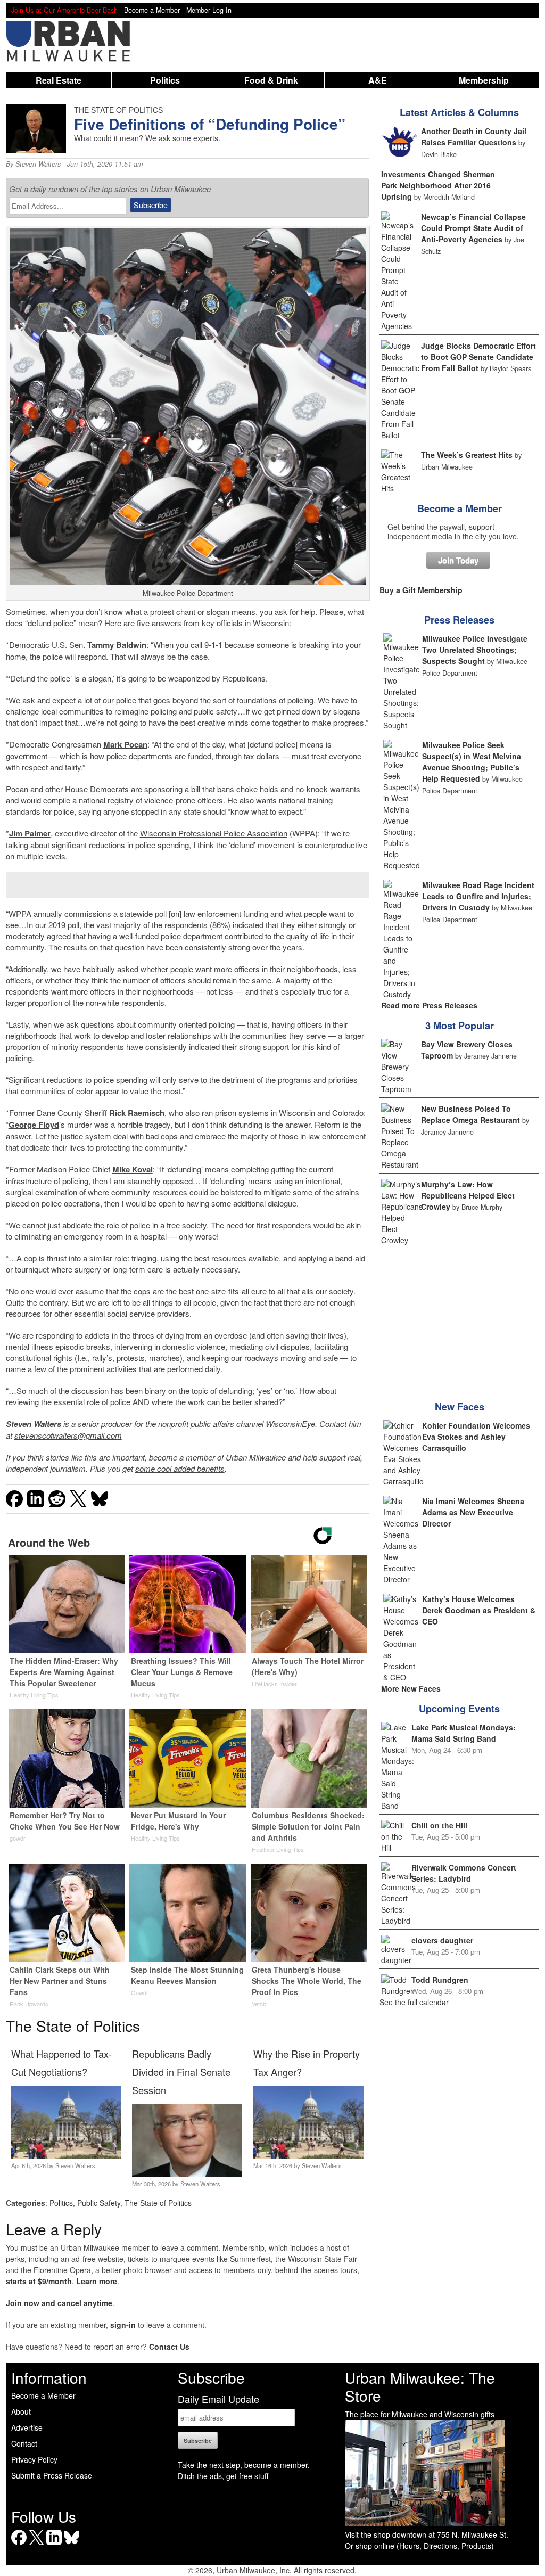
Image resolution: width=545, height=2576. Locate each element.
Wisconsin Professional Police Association (214, 833)
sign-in (123, 2325)
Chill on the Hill (439, 1825)
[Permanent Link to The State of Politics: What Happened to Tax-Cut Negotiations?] (66, 2155)
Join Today (458, 560)
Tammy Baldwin (117, 645)
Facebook (19, 2545)
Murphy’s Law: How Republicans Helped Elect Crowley (468, 1195)
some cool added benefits (180, 1468)
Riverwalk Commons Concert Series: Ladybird (464, 1873)
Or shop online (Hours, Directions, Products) (419, 2546)
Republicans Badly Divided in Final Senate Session (181, 2072)
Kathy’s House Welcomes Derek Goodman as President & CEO (479, 1610)
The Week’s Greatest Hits (467, 455)
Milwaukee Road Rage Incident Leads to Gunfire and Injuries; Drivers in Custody (478, 896)
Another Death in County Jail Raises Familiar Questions (474, 137)
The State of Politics (158, 2203)
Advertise (27, 2427)
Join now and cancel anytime (59, 2303)
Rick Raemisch (137, 1113)
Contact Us (169, 2347)
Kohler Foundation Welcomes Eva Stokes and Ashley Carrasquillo (476, 1437)
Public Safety (99, 2203)
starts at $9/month (39, 2281)
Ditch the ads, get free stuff (223, 2476)
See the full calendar (414, 2002)
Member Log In (209, 10)
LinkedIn (54, 2545)
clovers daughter (442, 1940)
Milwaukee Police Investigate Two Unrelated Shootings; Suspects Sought (475, 650)
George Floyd (34, 1125)
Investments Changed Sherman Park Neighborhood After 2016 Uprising (438, 185)
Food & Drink (271, 80)
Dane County (60, 1113)
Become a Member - (155, 10)
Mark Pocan (125, 744)
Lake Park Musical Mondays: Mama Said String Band (464, 1733)
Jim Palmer (30, 833)
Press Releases (459, 620)
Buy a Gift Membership (421, 590)
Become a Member (460, 508)
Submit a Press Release (52, 2475)
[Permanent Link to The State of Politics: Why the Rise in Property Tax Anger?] (308, 2155)
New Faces (460, 1407)
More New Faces (411, 1688)
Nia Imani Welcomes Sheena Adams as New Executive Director (473, 1512)
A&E (378, 80)
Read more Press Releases (429, 1005)
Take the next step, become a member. (244, 2465)
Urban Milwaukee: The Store (420, 2386)
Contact (24, 2443)
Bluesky (72, 2545)
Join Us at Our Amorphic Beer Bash (64, 10)
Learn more (97, 2281)
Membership (484, 80)
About (21, 2411)
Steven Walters (38, 164)
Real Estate (59, 80)
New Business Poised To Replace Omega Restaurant (470, 1114)
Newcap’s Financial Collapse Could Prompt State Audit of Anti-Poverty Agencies (473, 228)
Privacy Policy (34, 2459)
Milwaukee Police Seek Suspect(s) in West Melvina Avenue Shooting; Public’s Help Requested (472, 762)
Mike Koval (133, 1169)
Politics (165, 80)
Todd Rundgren (440, 1980)
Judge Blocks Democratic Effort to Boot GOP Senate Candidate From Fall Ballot (478, 357)
